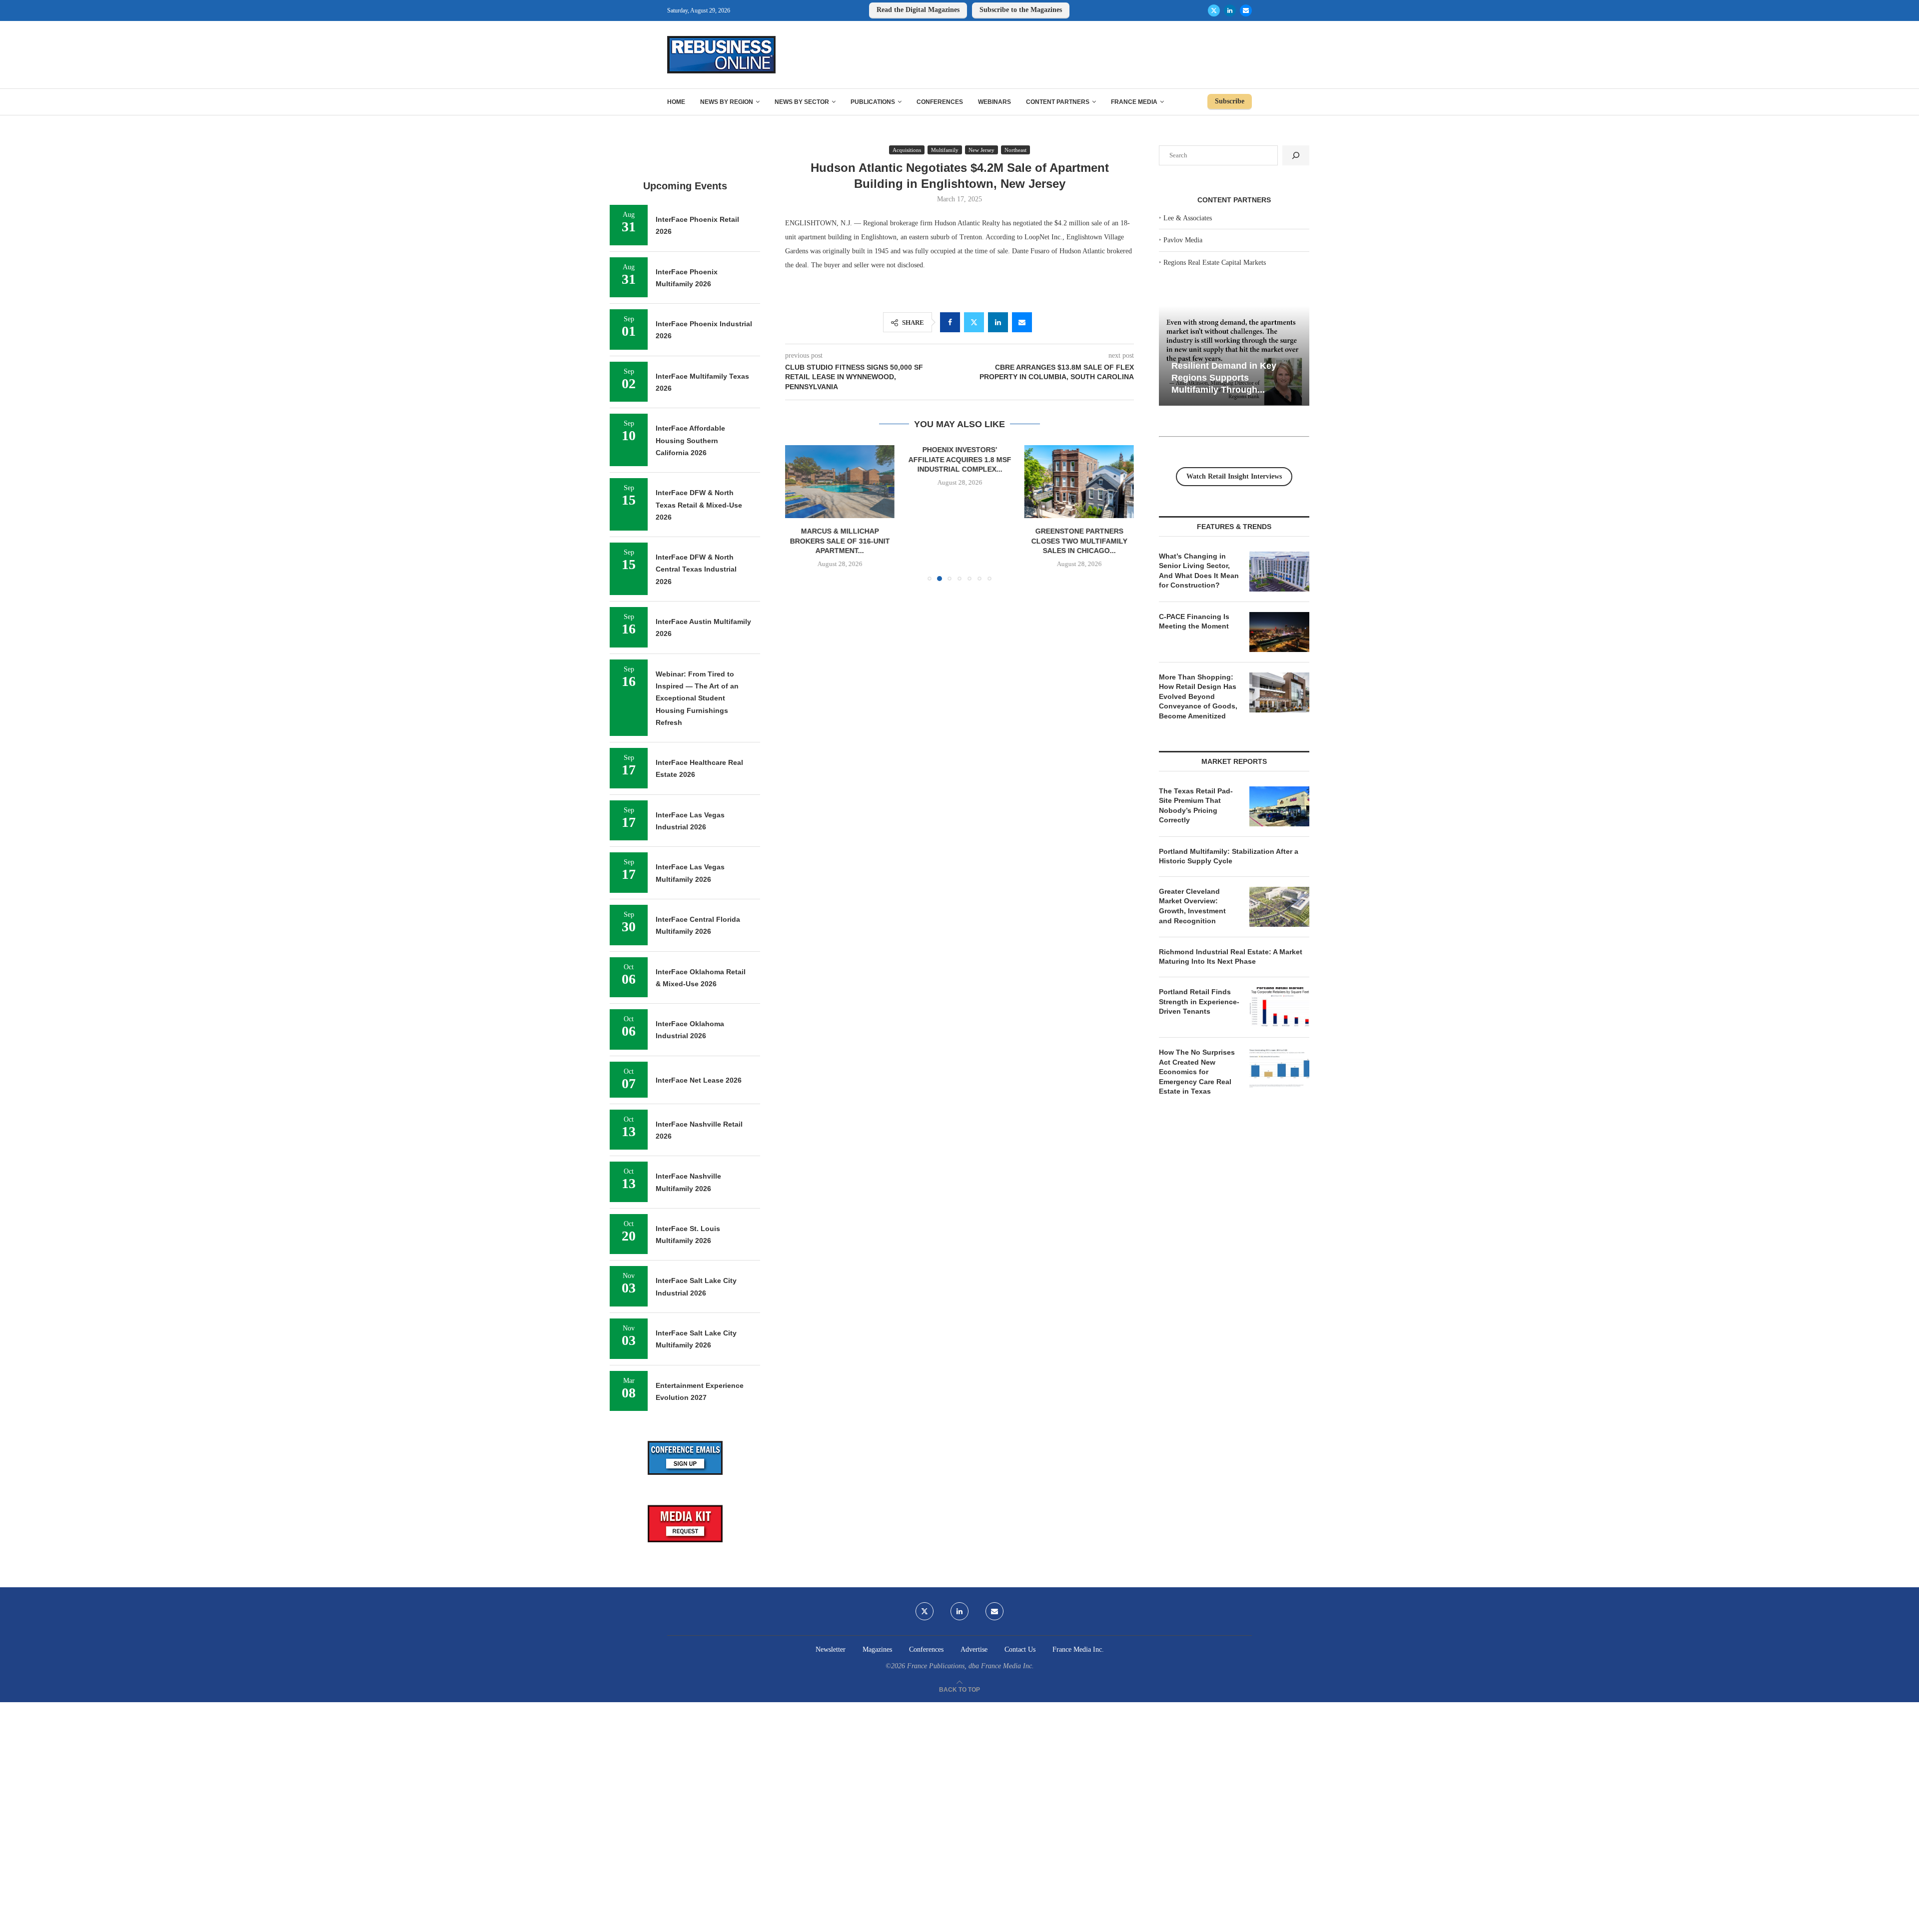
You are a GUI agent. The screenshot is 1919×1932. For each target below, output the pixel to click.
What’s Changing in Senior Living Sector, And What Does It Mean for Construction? (1199, 571)
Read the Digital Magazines (918, 10)
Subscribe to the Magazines (1021, 10)
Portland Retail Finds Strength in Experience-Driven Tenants (1199, 1001)
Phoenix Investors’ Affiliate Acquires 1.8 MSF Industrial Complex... (840, 459)
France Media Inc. (1078, 1649)
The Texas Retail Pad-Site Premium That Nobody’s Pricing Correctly (1196, 806)
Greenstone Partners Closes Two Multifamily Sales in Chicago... (959, 541)
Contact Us (1020, 1649)
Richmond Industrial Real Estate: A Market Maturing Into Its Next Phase (1231, 957)
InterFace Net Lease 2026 (699, 1080)
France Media (1134, 102)
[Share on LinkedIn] (998, 322)
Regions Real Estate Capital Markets (1215, 263)
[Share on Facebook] (950, 322)
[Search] (1296, 155)
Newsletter (831, 1649)
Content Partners (1058, 102)
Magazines (877, 1649)
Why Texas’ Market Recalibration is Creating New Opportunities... (1288, 377)
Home (676, 102)
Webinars (994, 102)
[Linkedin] (1230, 10)
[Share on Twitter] (974, 322)
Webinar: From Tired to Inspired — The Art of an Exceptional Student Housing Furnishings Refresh (697, 698)
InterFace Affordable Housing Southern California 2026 (690, 440)
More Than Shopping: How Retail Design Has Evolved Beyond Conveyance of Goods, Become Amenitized (1198, 696)
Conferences (940, 102)
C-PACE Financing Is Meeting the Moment (1194, 622)
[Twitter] (1214, 10)
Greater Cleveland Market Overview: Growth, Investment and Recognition (1192, 906)
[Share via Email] (1022, 322)
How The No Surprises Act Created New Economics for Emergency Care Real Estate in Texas (1197, 1072)
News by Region (727, 102)
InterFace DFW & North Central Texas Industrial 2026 (696, 569)
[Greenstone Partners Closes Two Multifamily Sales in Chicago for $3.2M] (959, 482)
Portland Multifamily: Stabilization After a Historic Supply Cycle (1229, 856)
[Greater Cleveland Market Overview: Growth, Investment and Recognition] (1279, 907)
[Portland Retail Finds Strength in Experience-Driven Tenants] (1279, 1007)
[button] (799, 513)
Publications (873, 102)
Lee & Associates (1188, 218)
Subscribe (1230, 101)
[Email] (1246, 10)
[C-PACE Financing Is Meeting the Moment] (1279, 632)
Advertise (974, 1649)
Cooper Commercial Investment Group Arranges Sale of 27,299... (1079, 459)
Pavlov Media (1183, 240)
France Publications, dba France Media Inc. (970, 1666)
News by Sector (802, 102)
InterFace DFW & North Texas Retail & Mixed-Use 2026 (699, 505)
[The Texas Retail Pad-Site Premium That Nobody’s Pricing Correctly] (1279, 806)
